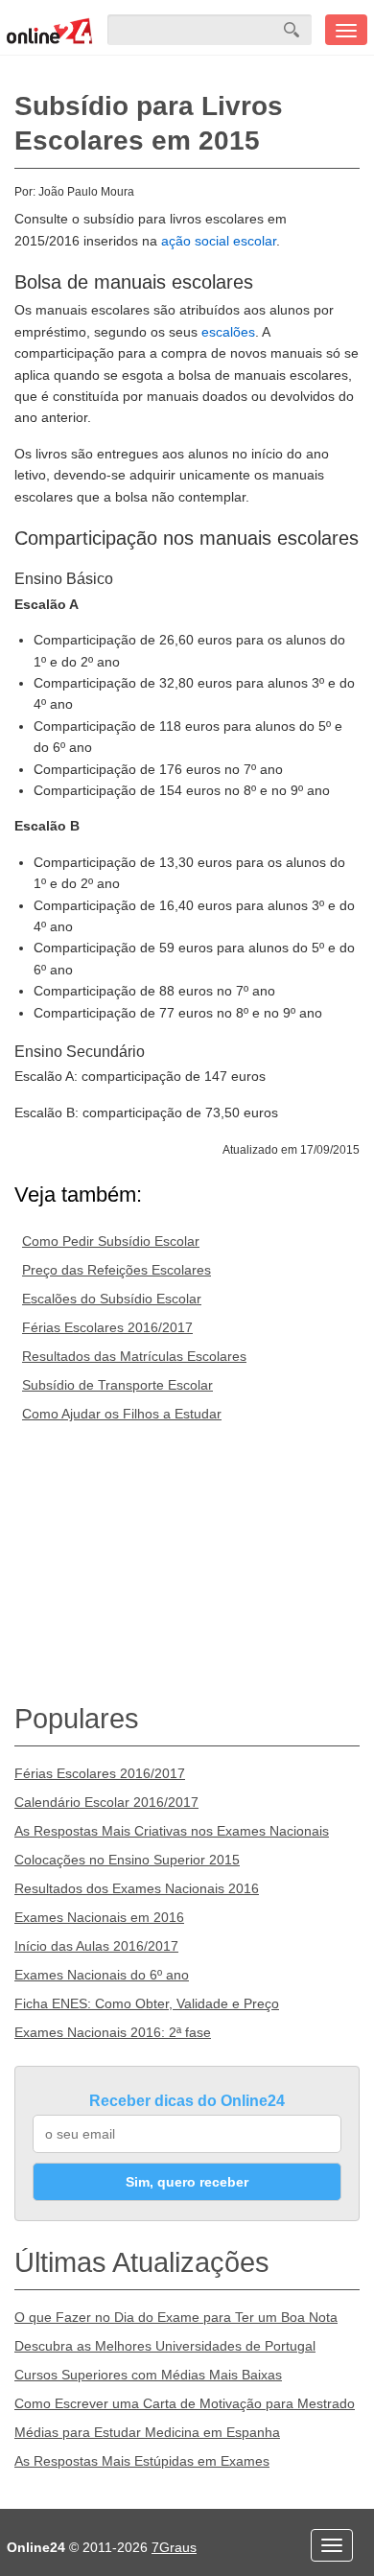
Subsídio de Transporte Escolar (117, 1385)
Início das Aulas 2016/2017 (96, 1946)
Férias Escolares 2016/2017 (107, 1327)
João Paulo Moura (86, 192)
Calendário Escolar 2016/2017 (106, 1802)
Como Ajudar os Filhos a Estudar (122, 1414)
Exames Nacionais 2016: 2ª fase (113, 2032)
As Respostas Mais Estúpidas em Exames (142, 2461)
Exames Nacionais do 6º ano (102, 1975)
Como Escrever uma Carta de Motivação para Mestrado (185, 2403)
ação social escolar (219, 241)
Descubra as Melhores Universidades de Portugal (165, 2346)
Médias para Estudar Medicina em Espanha (147, 2432)
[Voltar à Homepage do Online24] (50, 30)
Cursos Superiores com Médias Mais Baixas (148, 2375)
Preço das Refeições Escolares (117, 1270)
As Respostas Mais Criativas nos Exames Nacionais (172, 1831)
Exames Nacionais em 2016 (99, 1917)
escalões (228, 332)
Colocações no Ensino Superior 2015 (127, 1860)
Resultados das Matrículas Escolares (134, 1356)
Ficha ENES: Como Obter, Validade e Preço (147, 2003)
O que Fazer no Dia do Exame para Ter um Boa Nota (176, 2317)
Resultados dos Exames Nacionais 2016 (137, 1888)
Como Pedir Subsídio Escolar (111, 1241)
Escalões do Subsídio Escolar (112, 1299)
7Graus (174, 2547)
